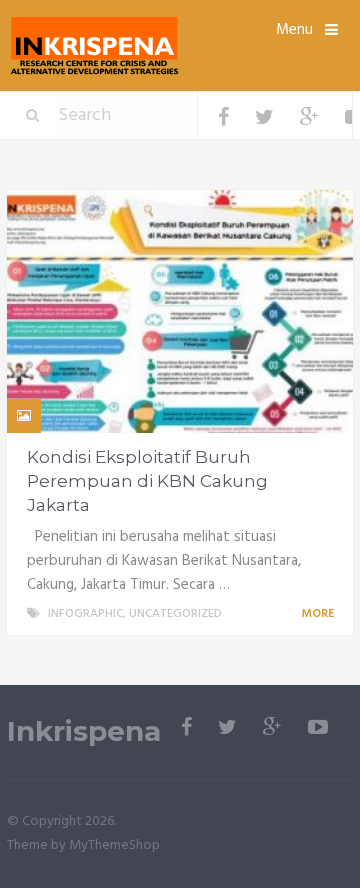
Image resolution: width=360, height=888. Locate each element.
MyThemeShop (114, 845)
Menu (294, 30)
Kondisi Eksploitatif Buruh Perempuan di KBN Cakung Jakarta (147, 481)
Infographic (85, 614)
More (319, 614)
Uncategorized (175, 614)
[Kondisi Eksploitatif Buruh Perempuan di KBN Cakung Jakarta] (180, 311)
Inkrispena (84, 731)
